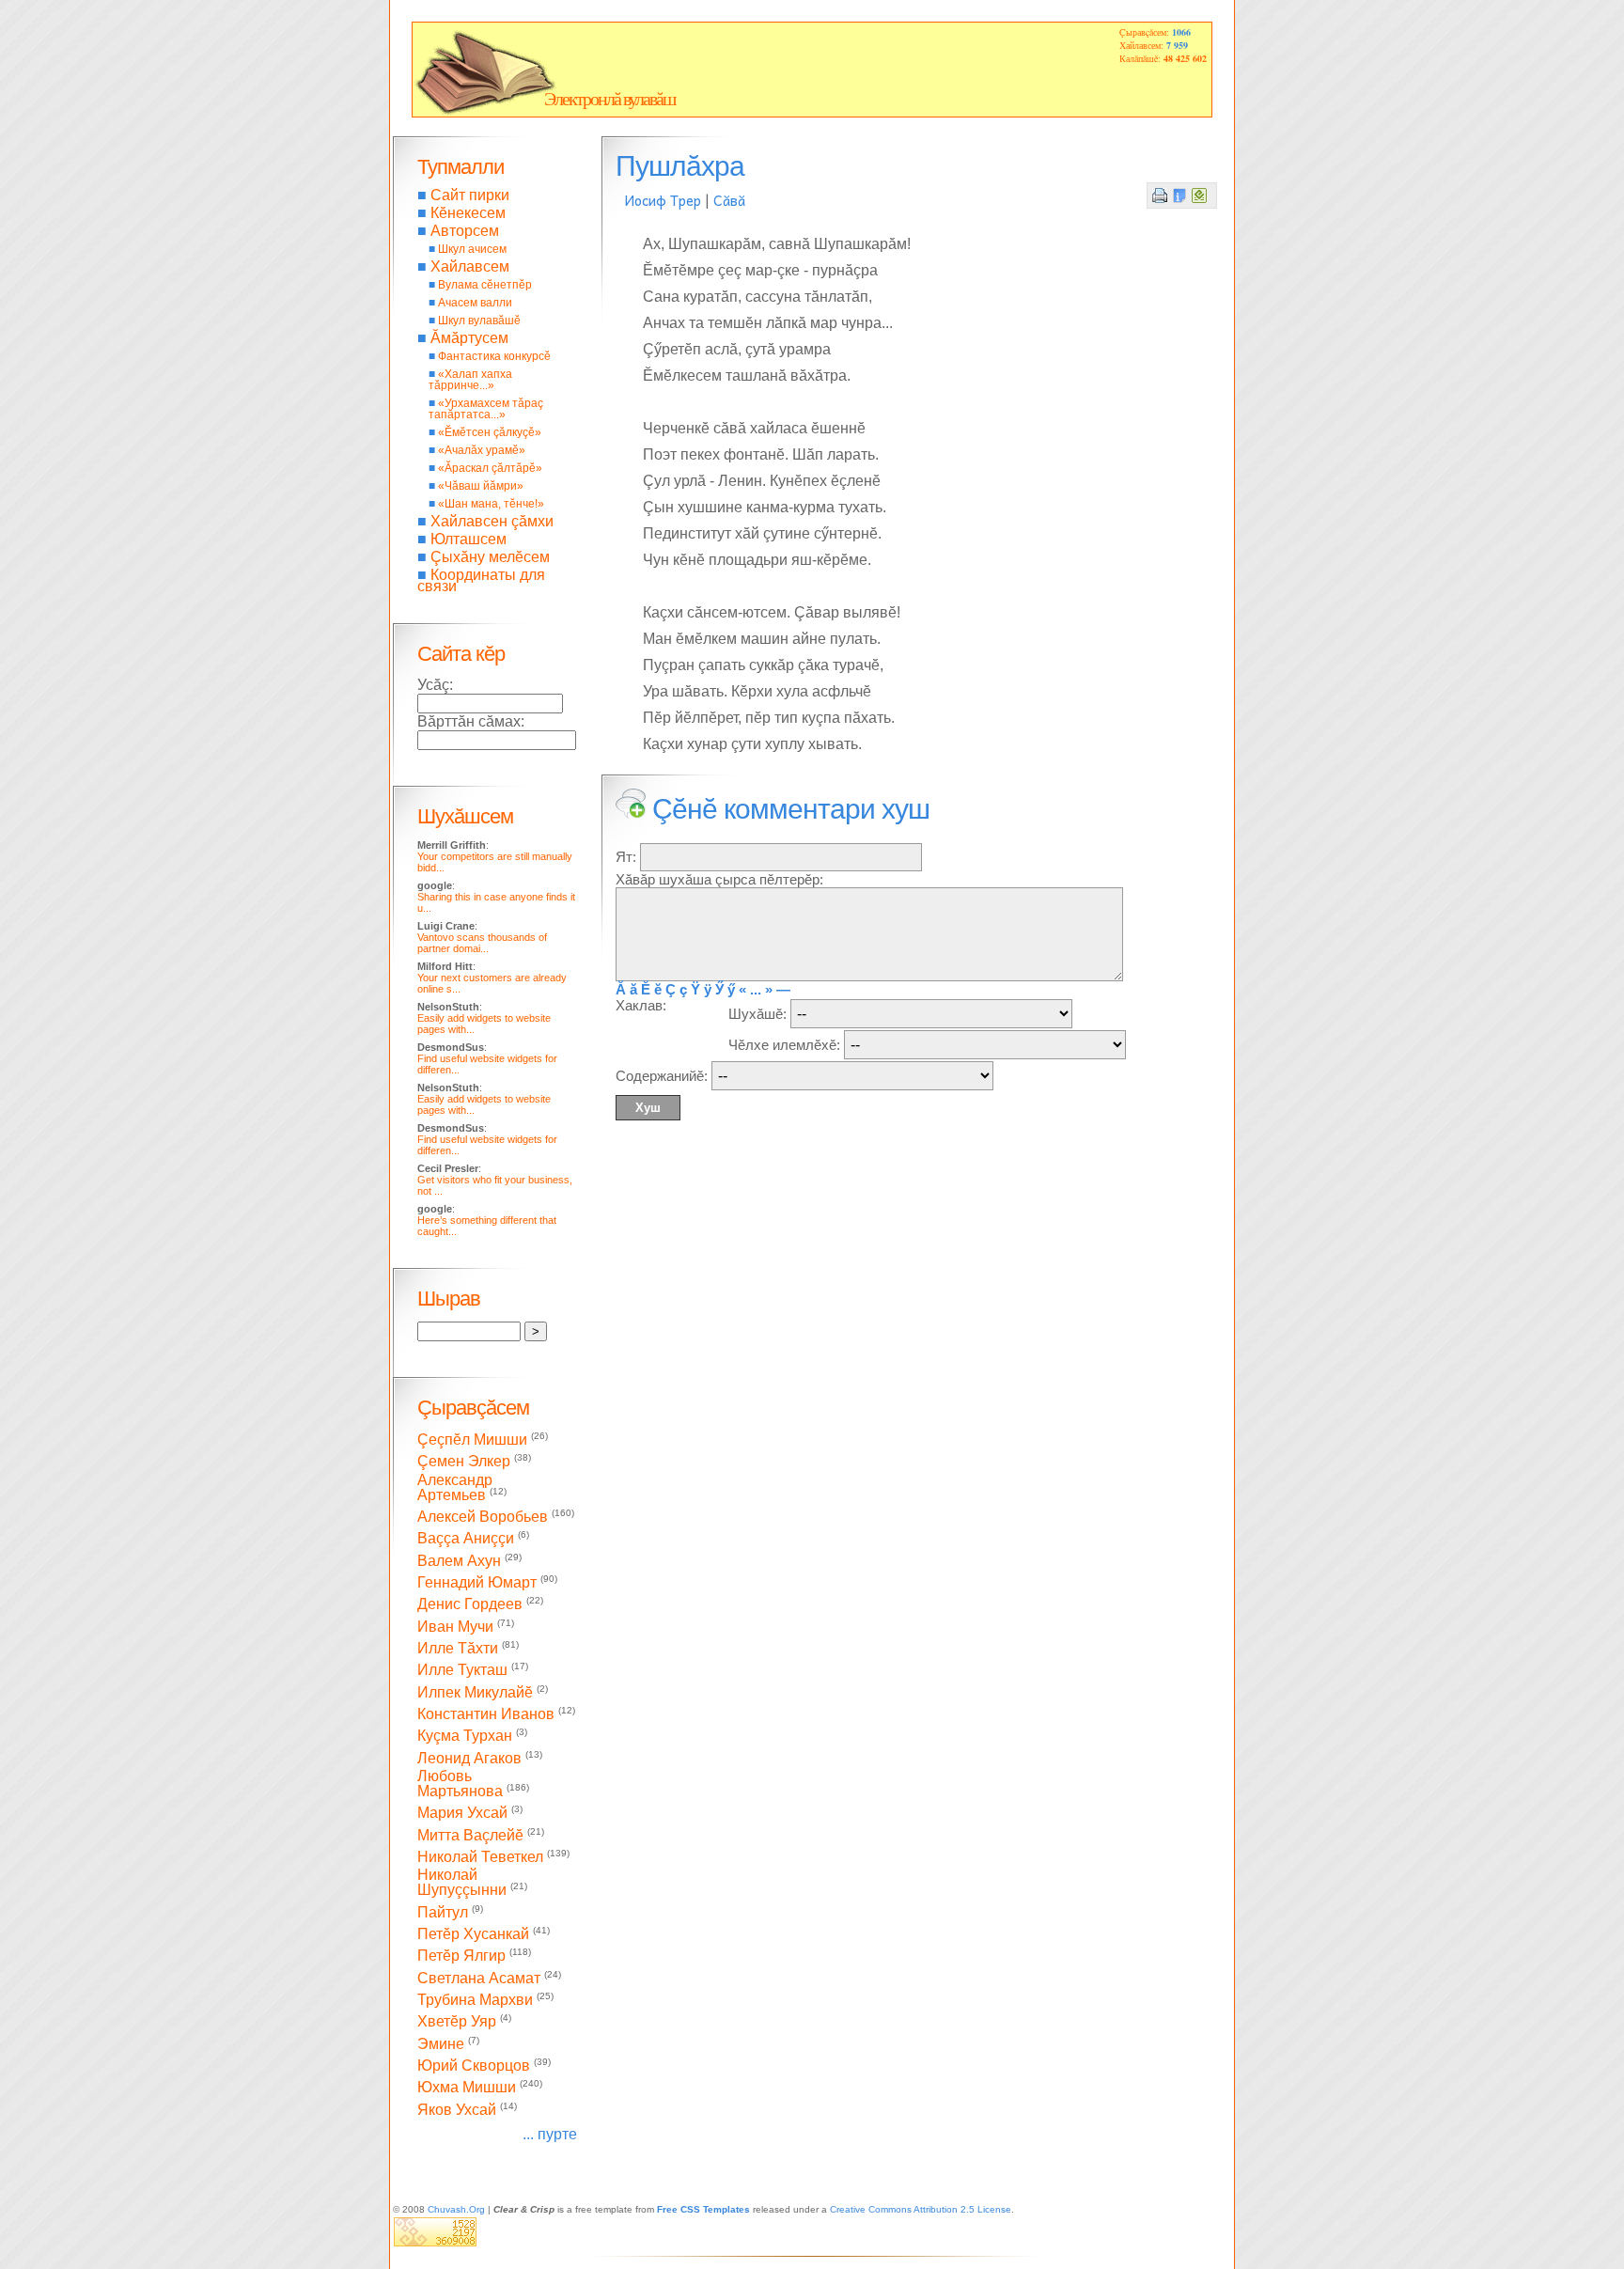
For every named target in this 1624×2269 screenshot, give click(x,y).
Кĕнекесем (468, 213)
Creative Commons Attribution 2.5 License (921, 2209)
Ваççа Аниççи (466, 1539)
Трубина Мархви (475, 2000)
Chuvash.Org (456, 2209)
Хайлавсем (470, 266)
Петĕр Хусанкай (473, 1934)
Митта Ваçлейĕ (470, 1835)
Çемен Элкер (464, 1462)
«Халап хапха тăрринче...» (470, 380)
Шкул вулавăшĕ (479, 321)
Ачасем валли (475, 303)
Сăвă (729, 200)
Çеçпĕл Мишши (472, 1440)
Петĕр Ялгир (461, 1956)
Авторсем (465, 231)
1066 (1181, 32)
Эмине (441, 2044)
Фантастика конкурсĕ (494, 356)
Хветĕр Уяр (457, 2022)
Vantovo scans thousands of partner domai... (482, 943)
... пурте (550, 2134)
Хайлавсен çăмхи (492, 521)
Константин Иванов (486, 1714)
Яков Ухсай (457, 2110)
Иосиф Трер (663, 200)
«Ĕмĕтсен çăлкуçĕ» (490, 432)
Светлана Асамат (479, 1978)
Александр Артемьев (455, 1487)
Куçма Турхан (465, 1737)
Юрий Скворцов (474, 2066)
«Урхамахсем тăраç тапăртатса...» (486, 409)
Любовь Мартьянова (460, 1784)
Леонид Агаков (469, 1758)
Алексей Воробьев (483, 1517)
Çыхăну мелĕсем (490, 557)
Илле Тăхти (458, 1648)
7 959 (1177, 45)
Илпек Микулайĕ (475, 1692)
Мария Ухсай (462, 1814)
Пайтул (443, 1912)
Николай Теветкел (480, 1857)
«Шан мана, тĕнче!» (491, 504)
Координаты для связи (481, 580)
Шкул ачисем (472, 249)
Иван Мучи (455, 1627)
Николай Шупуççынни (462, 1882)
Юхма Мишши (467, 2088)
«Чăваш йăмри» (481, 486)
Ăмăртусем (469, 338)
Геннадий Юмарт (477, 1582)
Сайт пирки (470, 195)
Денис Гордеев (470, 1605)
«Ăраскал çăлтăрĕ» (490, 468)
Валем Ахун (459, 1561)
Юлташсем (468, 539)
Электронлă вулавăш (609, 99)
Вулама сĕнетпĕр (485, 285)
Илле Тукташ (462, 1671)
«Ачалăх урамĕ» (482, 450)
